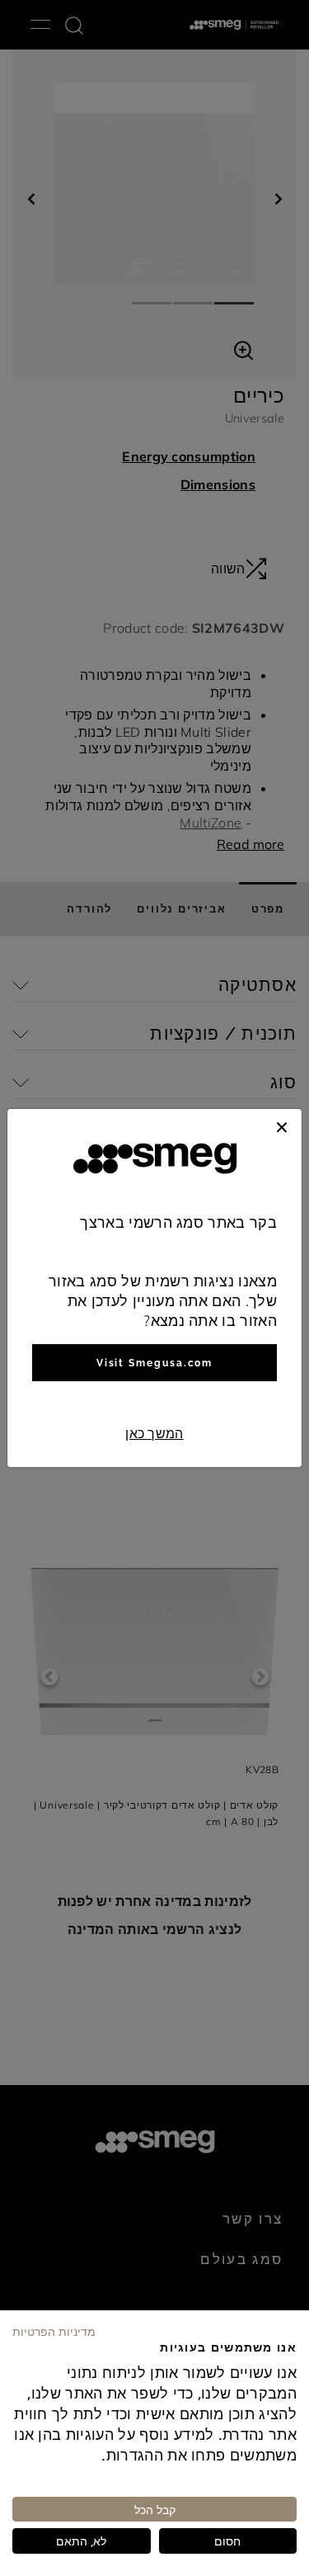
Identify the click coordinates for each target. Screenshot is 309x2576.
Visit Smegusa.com (155, 1363)
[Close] (282, 1125)
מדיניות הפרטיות (54, 2331)
